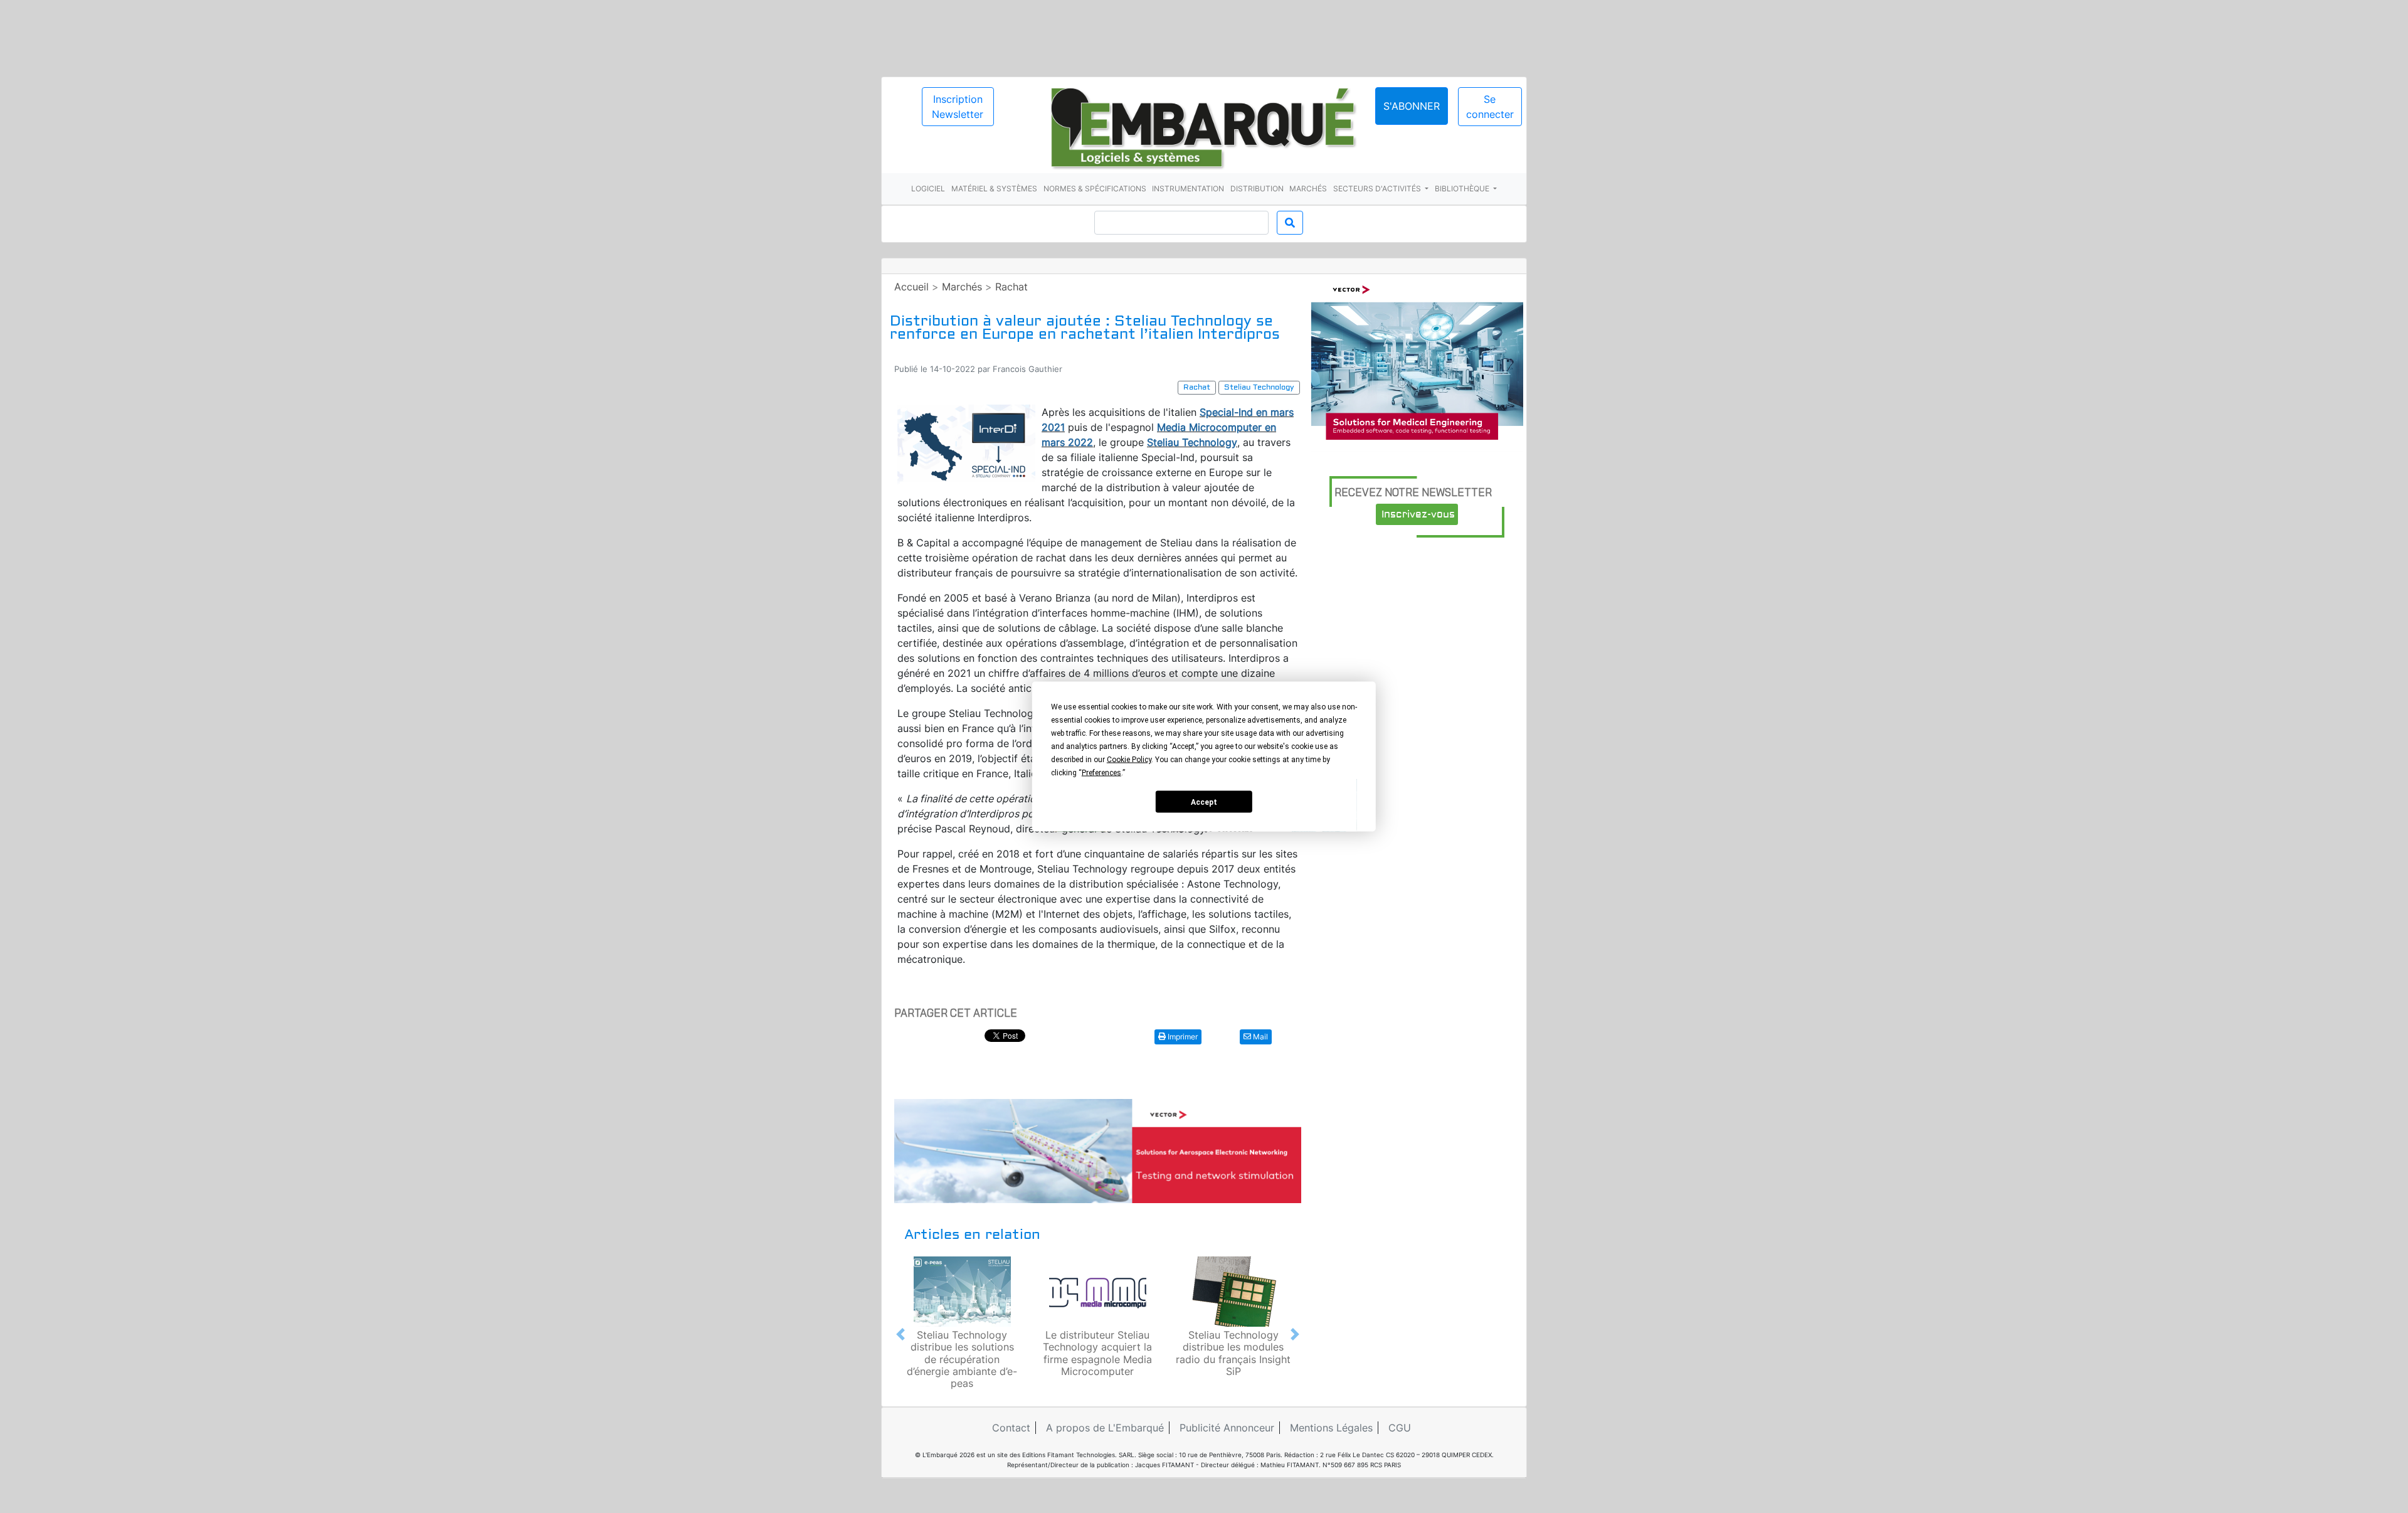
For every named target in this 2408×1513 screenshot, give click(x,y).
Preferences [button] (1101, 773)
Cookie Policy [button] (1129, 760)
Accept (1204, 802)
